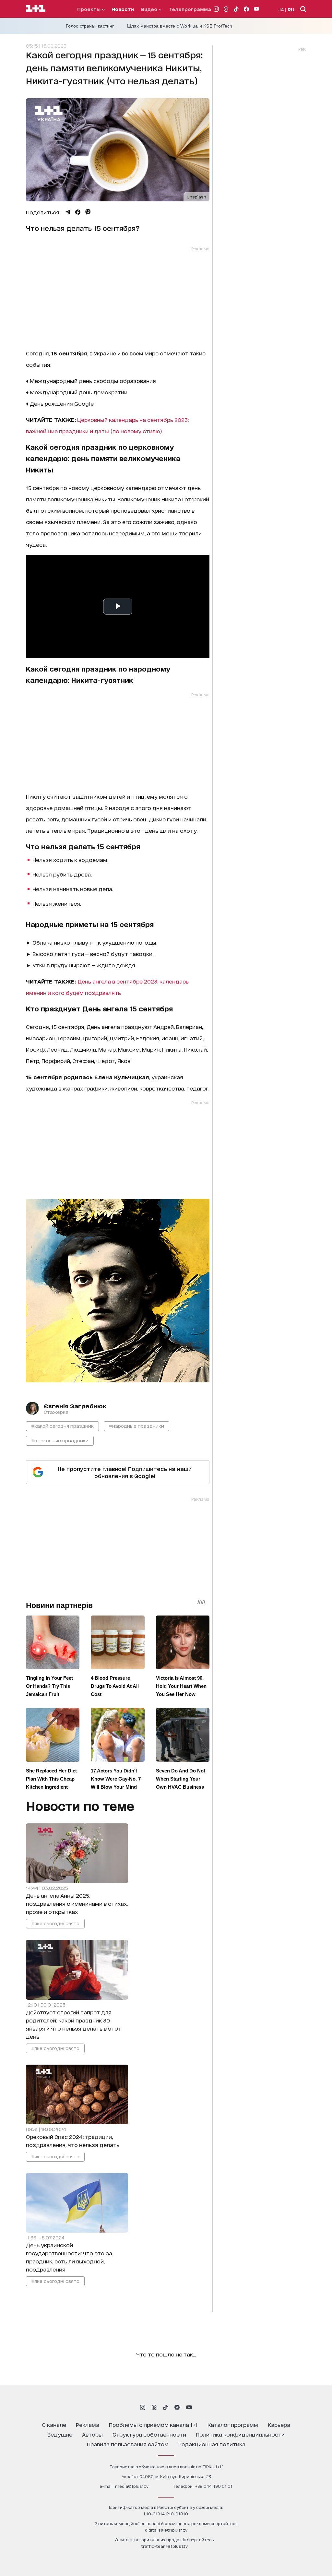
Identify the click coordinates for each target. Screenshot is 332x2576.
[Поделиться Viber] (88, 212)
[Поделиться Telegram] (68, 212)
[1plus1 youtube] (189, 2407)
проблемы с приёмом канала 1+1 (153, 2424)
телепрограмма (190, 9)
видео (150, 9)
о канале (54, 2424)
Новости (123, 9)
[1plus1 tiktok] (165, 2407)
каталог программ (233, 2424)
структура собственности (149, 2434)
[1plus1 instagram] (143, 2407)
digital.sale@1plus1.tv (166, 2530)
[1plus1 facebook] (177, 2407)
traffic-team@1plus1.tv (164, 2546)
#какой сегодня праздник (62, 1426)
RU (291, 9)
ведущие (60, 2434)
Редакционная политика (212, 2444)
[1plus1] (36, 9)
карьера (279, 2424)
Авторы (92, 2434)
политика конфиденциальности (240, 2434)
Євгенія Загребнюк (75, 1406)
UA (281, 9)
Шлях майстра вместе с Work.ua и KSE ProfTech (180, 26)
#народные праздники (136, 1426)
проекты (89, 9)
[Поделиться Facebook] (78, 212)
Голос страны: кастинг (90, 26)
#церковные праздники (60, 1440)
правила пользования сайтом (128, 2444)
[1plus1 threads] (154, 2407)
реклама (88, 2424)
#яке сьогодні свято (55, 1923)
